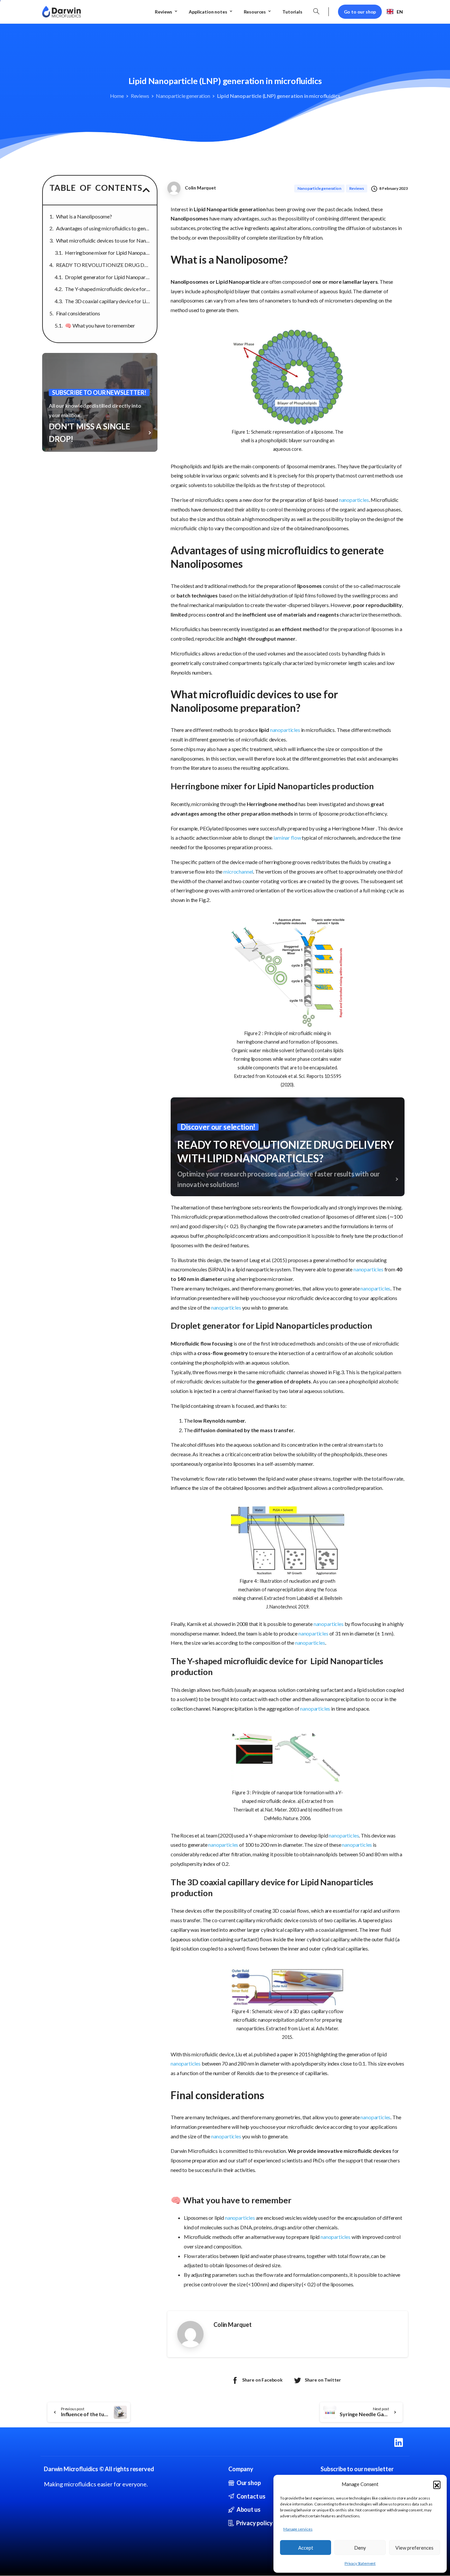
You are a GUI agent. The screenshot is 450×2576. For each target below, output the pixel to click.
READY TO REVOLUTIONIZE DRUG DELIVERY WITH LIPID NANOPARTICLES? (103, 265)
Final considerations (78, 313)
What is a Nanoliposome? (84, 216)
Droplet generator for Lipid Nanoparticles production (108, 277)
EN (400, 12)
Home (117, 96)
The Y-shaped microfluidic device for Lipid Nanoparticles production (108, 289)
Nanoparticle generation (183, 96)
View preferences (414, 2548)
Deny (360, 2548)
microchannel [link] (238, 871)
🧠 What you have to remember (100, 325)
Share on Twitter (323, 2380)
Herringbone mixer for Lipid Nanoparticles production (108, 253)
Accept (306, 2548)
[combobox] (395, 12)
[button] (437, 2484)
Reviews (140, 96)
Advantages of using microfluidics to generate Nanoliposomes (103, 228)
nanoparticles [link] (354, 500)
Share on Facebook (262, 2380)
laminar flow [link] (287, 838)
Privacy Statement (360, 2563)
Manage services (298, 2529)
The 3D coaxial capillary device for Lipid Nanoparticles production (108, 301)
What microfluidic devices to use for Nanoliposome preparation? (103, 240)
